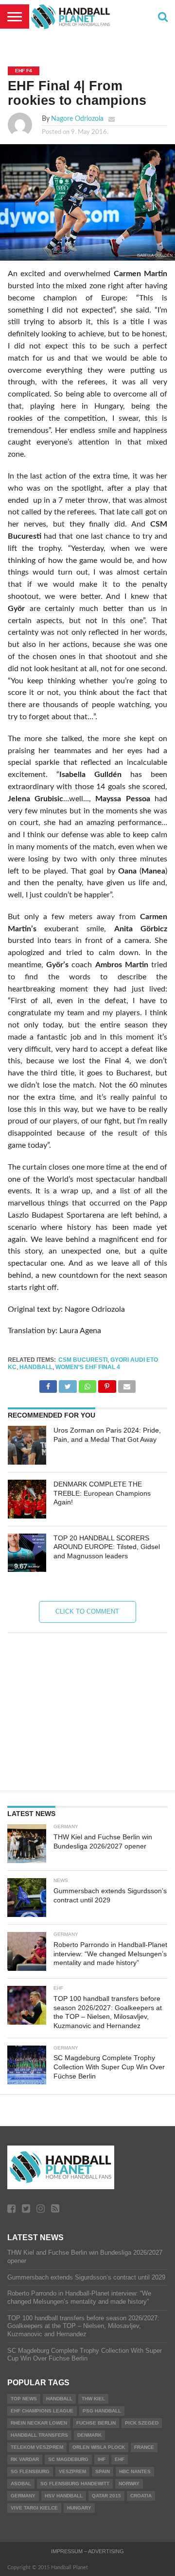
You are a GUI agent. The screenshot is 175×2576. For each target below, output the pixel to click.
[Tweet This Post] (68, 1384)
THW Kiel (93, 2399)
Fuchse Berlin (96, 2423)
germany (23, 2496)
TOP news (24, 2399)
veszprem (72, 2471)
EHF (120, 2459)
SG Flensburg (30, 2471)
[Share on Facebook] (48, 1384)
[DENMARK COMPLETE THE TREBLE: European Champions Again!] (27, 1499)
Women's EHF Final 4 (88, 1367)
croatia (141, 2496)
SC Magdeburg (68, 2459)
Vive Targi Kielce (34, 2508)
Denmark (89, 2435)
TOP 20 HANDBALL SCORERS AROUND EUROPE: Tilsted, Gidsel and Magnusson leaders (107, 1547)
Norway (129, 2484)
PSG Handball (102, 2411)
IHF (102, 2459)
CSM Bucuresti (83, 1360)
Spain (103, 2471)
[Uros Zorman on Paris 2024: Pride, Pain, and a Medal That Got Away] (27, 1445)
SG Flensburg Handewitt (75, 2484)
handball (36, 1367)
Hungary (79, 2508)
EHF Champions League (42, 2411)
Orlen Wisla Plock (99, 2447)
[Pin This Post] (107, 1384)
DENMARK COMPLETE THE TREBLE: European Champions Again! (102, 1493)
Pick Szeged (142, 2423)
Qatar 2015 (106, 2496)
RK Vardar (25, 2459)
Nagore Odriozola (77, 119)
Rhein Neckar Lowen (39, 2423)
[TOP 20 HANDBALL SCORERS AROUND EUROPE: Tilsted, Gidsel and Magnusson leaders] (27, 1553)
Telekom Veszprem (37, 2447)
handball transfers (39, 2435)
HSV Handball (64, 2496)
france (144, 2447)
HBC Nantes (135, 2471)
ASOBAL (21, 2484)
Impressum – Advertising (87, 2551)
